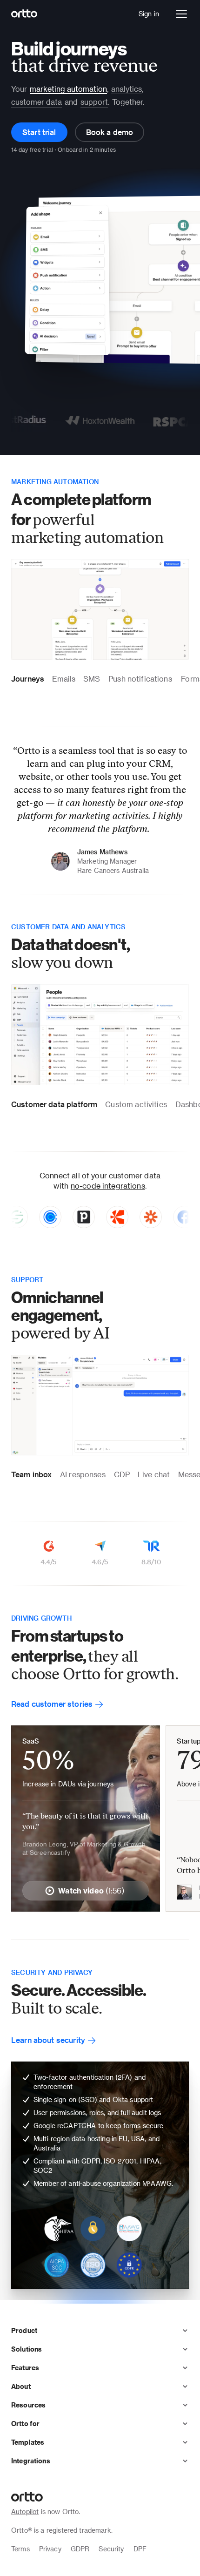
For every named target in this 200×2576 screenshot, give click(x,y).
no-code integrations (108, 1186)
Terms (20, 2549)
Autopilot (25, 2512)
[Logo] (24, 14)
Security (111, 2549)
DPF (140, 2549)
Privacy (50, 2549)
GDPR (80, 2549)
